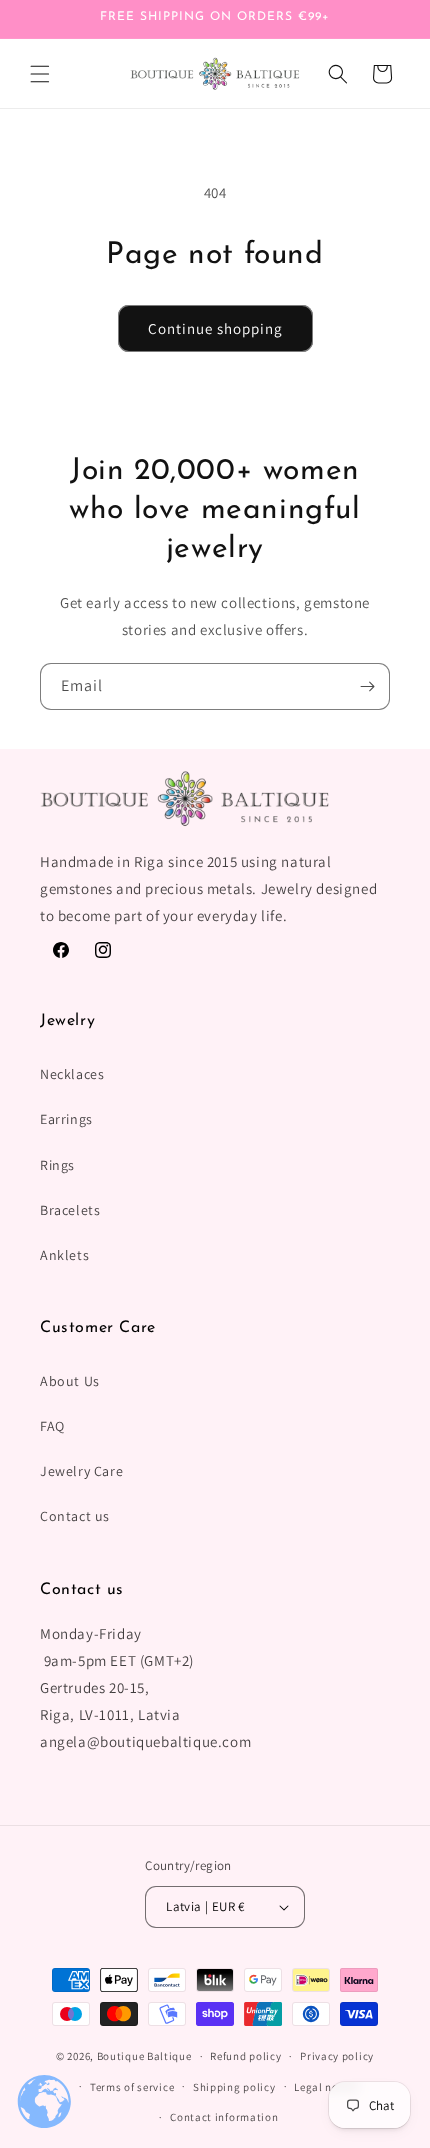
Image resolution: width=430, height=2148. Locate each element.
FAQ (52, 1426)
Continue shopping (215, 328)
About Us (70, 1381)
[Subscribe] (367, 686)
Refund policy (245, 2056)
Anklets (64, 1255)
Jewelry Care (81, 1471)
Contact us (75, 1516)
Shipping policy (234, 2087)
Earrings (66, 1119)
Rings (57, 1165)
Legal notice (326, 2087)
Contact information (224, 2117)
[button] (40, 74)
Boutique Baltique (144, 2056)
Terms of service (132, 2087)
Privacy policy (337, 2056)
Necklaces (72, 1074)
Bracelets (70, 1210)
